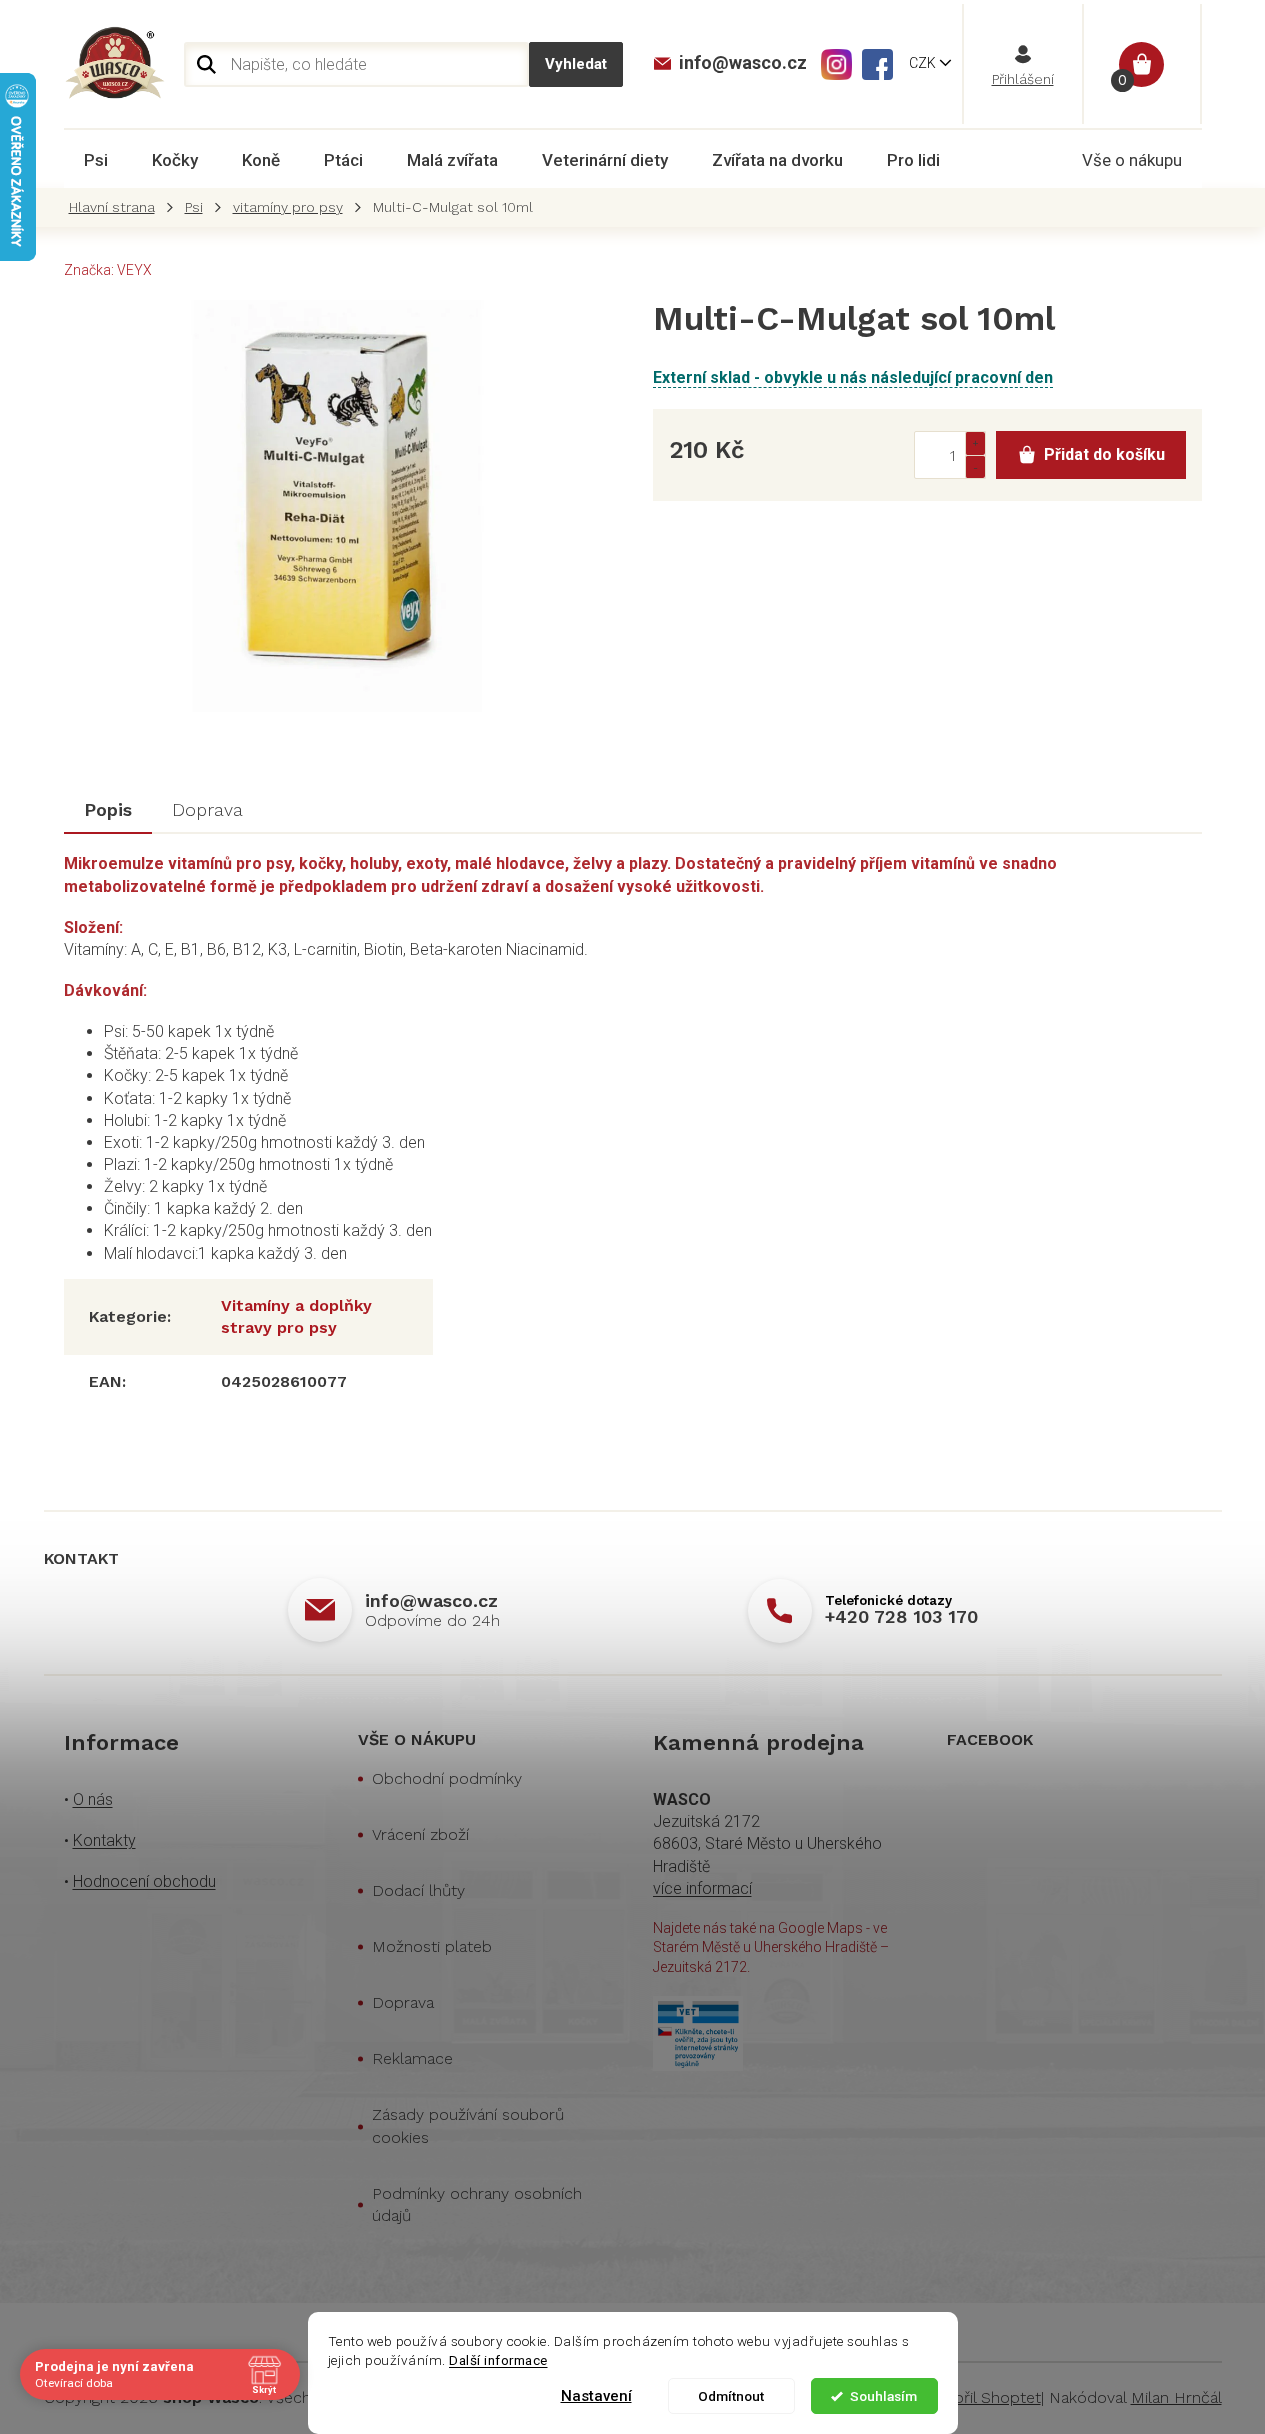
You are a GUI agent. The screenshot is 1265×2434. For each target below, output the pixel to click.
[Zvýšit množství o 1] (975, 443)
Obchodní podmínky (447, 1778)
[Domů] (117, 207)
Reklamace (412, 2058)
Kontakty (104, 1840)
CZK (924, 63)
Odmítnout (731, 2396)
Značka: (108, 270)
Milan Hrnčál (1176, 2397)
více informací (702, 1888)
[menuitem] (96, 160)
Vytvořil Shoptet (981, 2397)
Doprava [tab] (207, 809)
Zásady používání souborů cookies (468, 2125)
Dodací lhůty (418, 1890)
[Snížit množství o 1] (975, 466)
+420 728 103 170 (901, 1616)
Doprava (403, 2002)
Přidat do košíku (1104, 454)
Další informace (498, 2360)
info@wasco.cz (431, 1600)
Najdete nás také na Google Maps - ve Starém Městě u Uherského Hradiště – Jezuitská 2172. (771, 1947)
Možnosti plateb (432, 1946)
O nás (93, 1799)
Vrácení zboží (420, 1834)
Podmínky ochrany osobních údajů (477, 2204)
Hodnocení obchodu (144, 1881)
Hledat (576, 64)
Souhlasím (883, 2396)
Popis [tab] (108, 809)
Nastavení (596, 2396)
